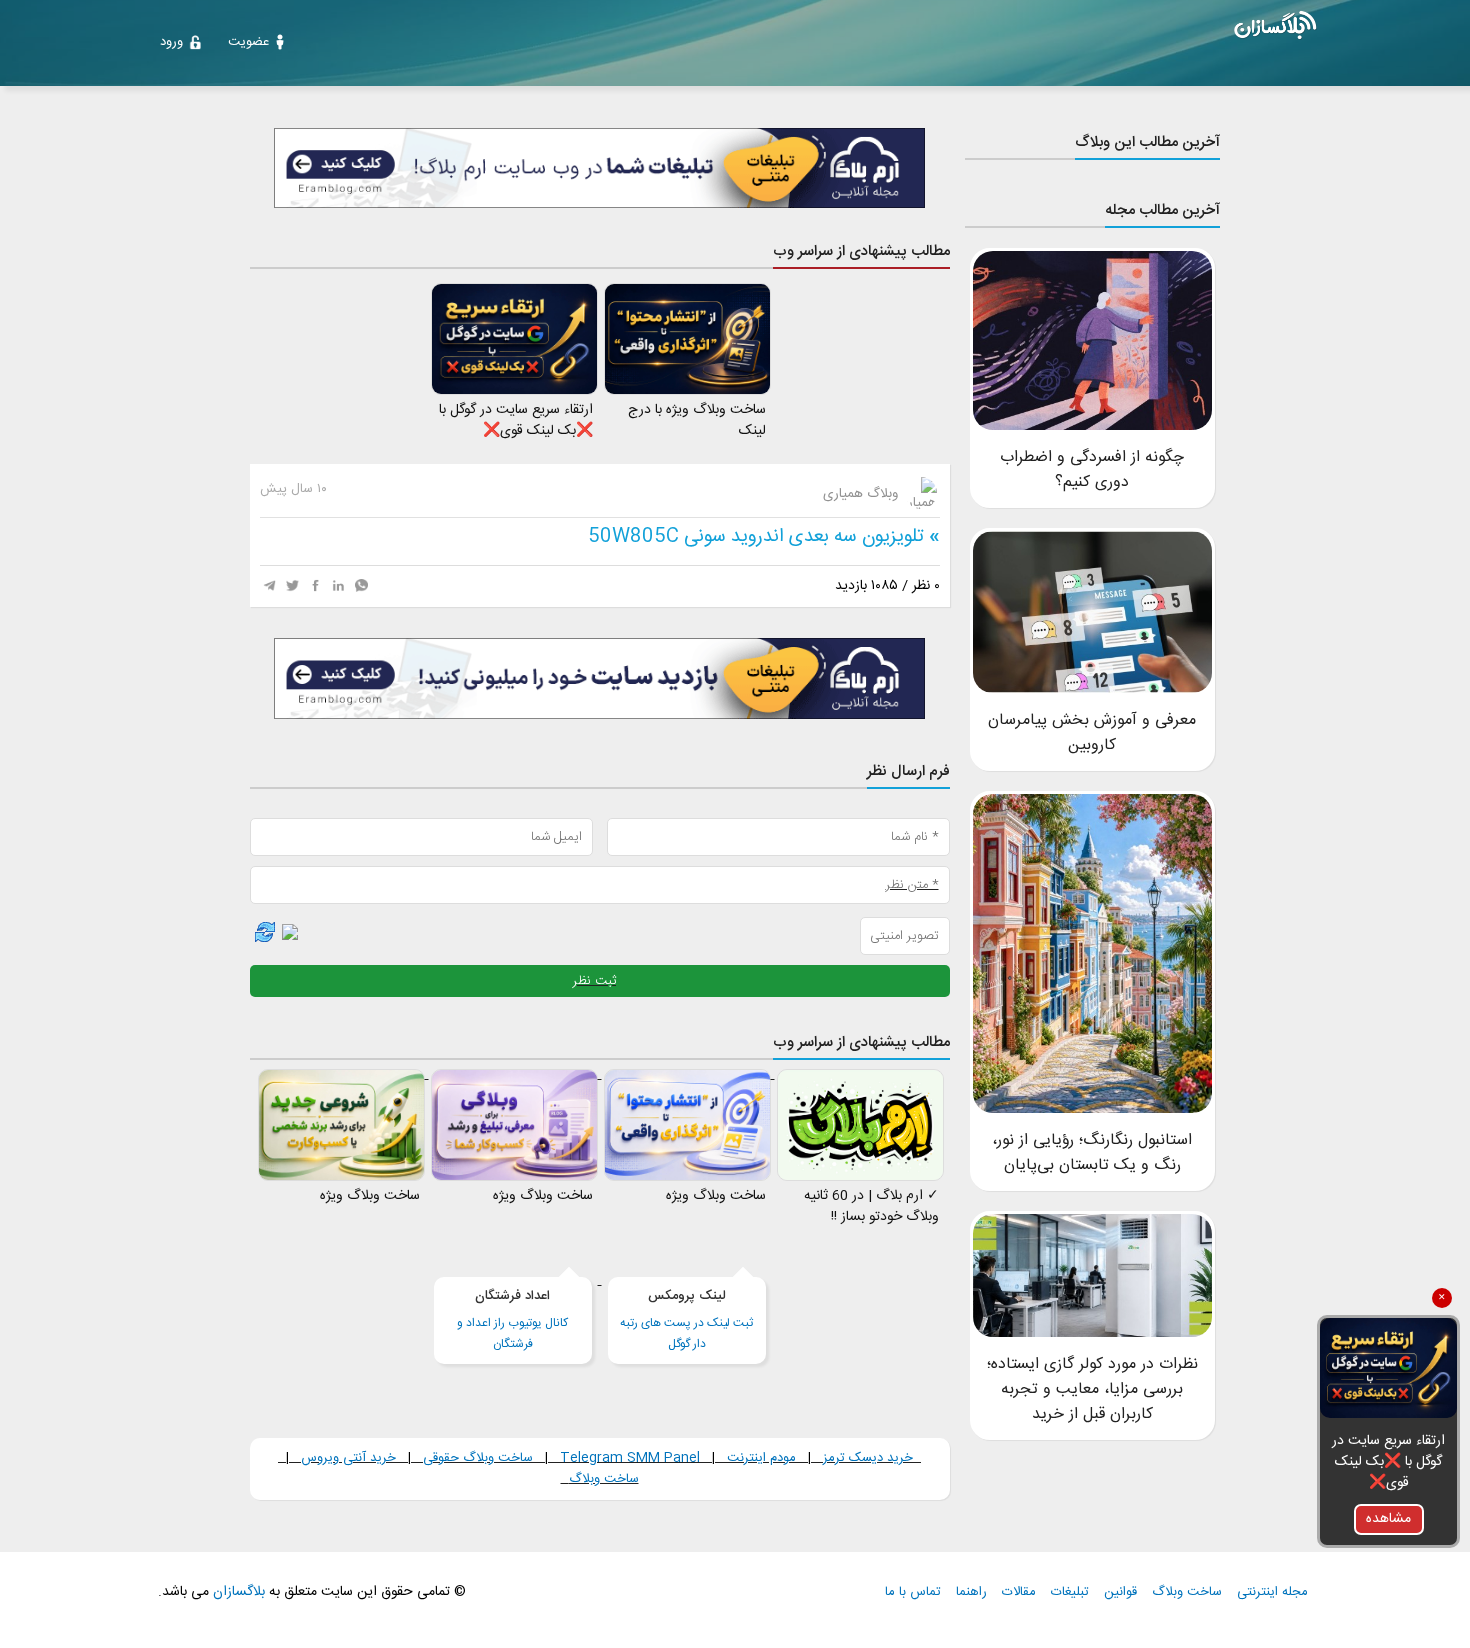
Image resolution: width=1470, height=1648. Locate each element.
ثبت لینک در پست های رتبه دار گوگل (686, 1320)
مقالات (1019, 1592)
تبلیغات (1070, 1592)
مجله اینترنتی (1272, 1592)
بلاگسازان (237, 1592)
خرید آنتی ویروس (348, 1458)
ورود (171, 42)
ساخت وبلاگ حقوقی (478, 1458)
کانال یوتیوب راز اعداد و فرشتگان (512, 1320)
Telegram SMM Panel (628, 1458)
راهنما (971, 1592)
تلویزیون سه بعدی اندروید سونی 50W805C (756, 537)
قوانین (1120, 1592)
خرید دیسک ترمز (866, 1458)
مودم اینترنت (761, 1458)
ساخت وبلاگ (604, 1479)
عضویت (248, 42)
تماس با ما (913, 1592)
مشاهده (1388, 1519)
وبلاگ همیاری (862, 494)
